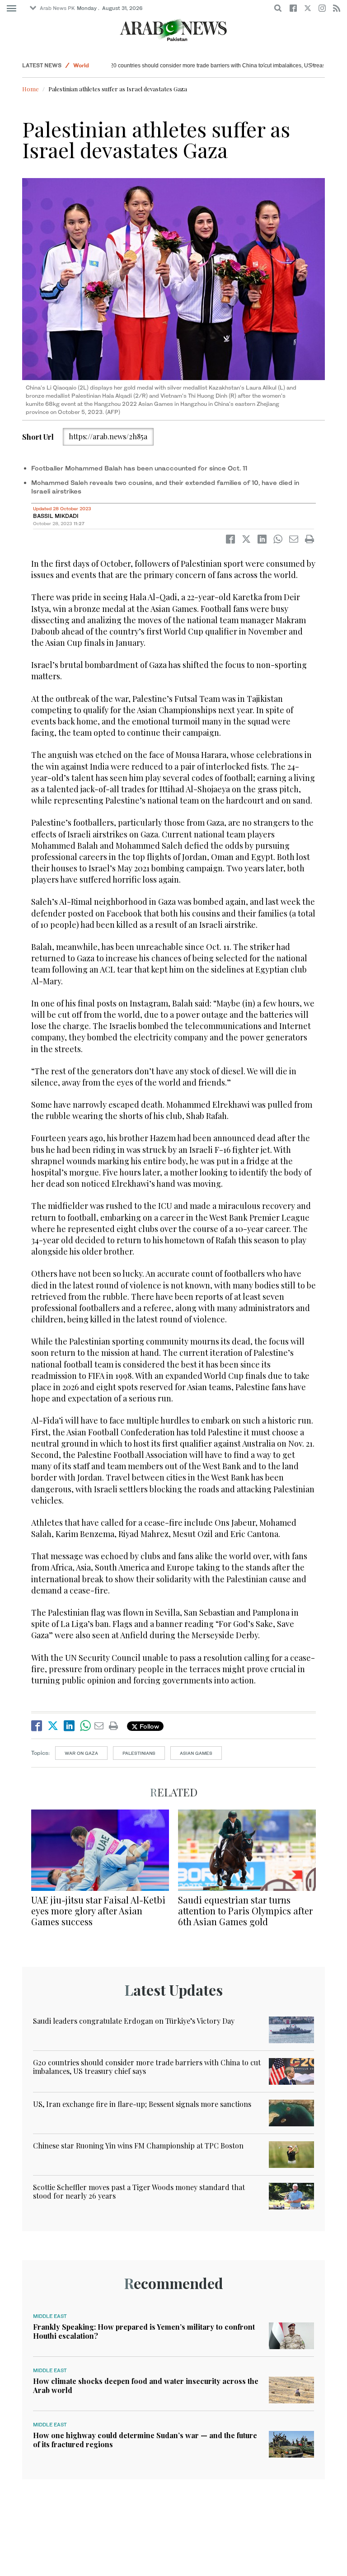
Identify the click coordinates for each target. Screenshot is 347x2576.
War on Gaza (81, 1753)
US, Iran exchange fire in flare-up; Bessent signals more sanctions (142, 2104)
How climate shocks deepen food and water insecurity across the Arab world (146, 2385)
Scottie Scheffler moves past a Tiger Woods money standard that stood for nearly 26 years (139, 2191)
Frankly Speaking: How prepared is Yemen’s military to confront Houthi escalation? (144, 2331)
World (81, 65)
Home (30, 89)
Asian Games (196, 1753)
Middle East (50, 2316)
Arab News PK (57, 8)
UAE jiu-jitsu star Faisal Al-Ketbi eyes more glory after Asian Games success (98, 1911)
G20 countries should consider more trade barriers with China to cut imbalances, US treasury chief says (203, 66)
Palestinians (139, 1753)
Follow (148, 1726)
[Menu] (12, 9)
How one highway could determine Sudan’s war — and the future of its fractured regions (145, 2440)
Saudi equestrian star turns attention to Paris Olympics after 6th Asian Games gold (245, 1911)
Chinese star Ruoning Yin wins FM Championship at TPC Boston (138, 2146)
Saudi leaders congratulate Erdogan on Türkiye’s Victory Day (134, 2021)
